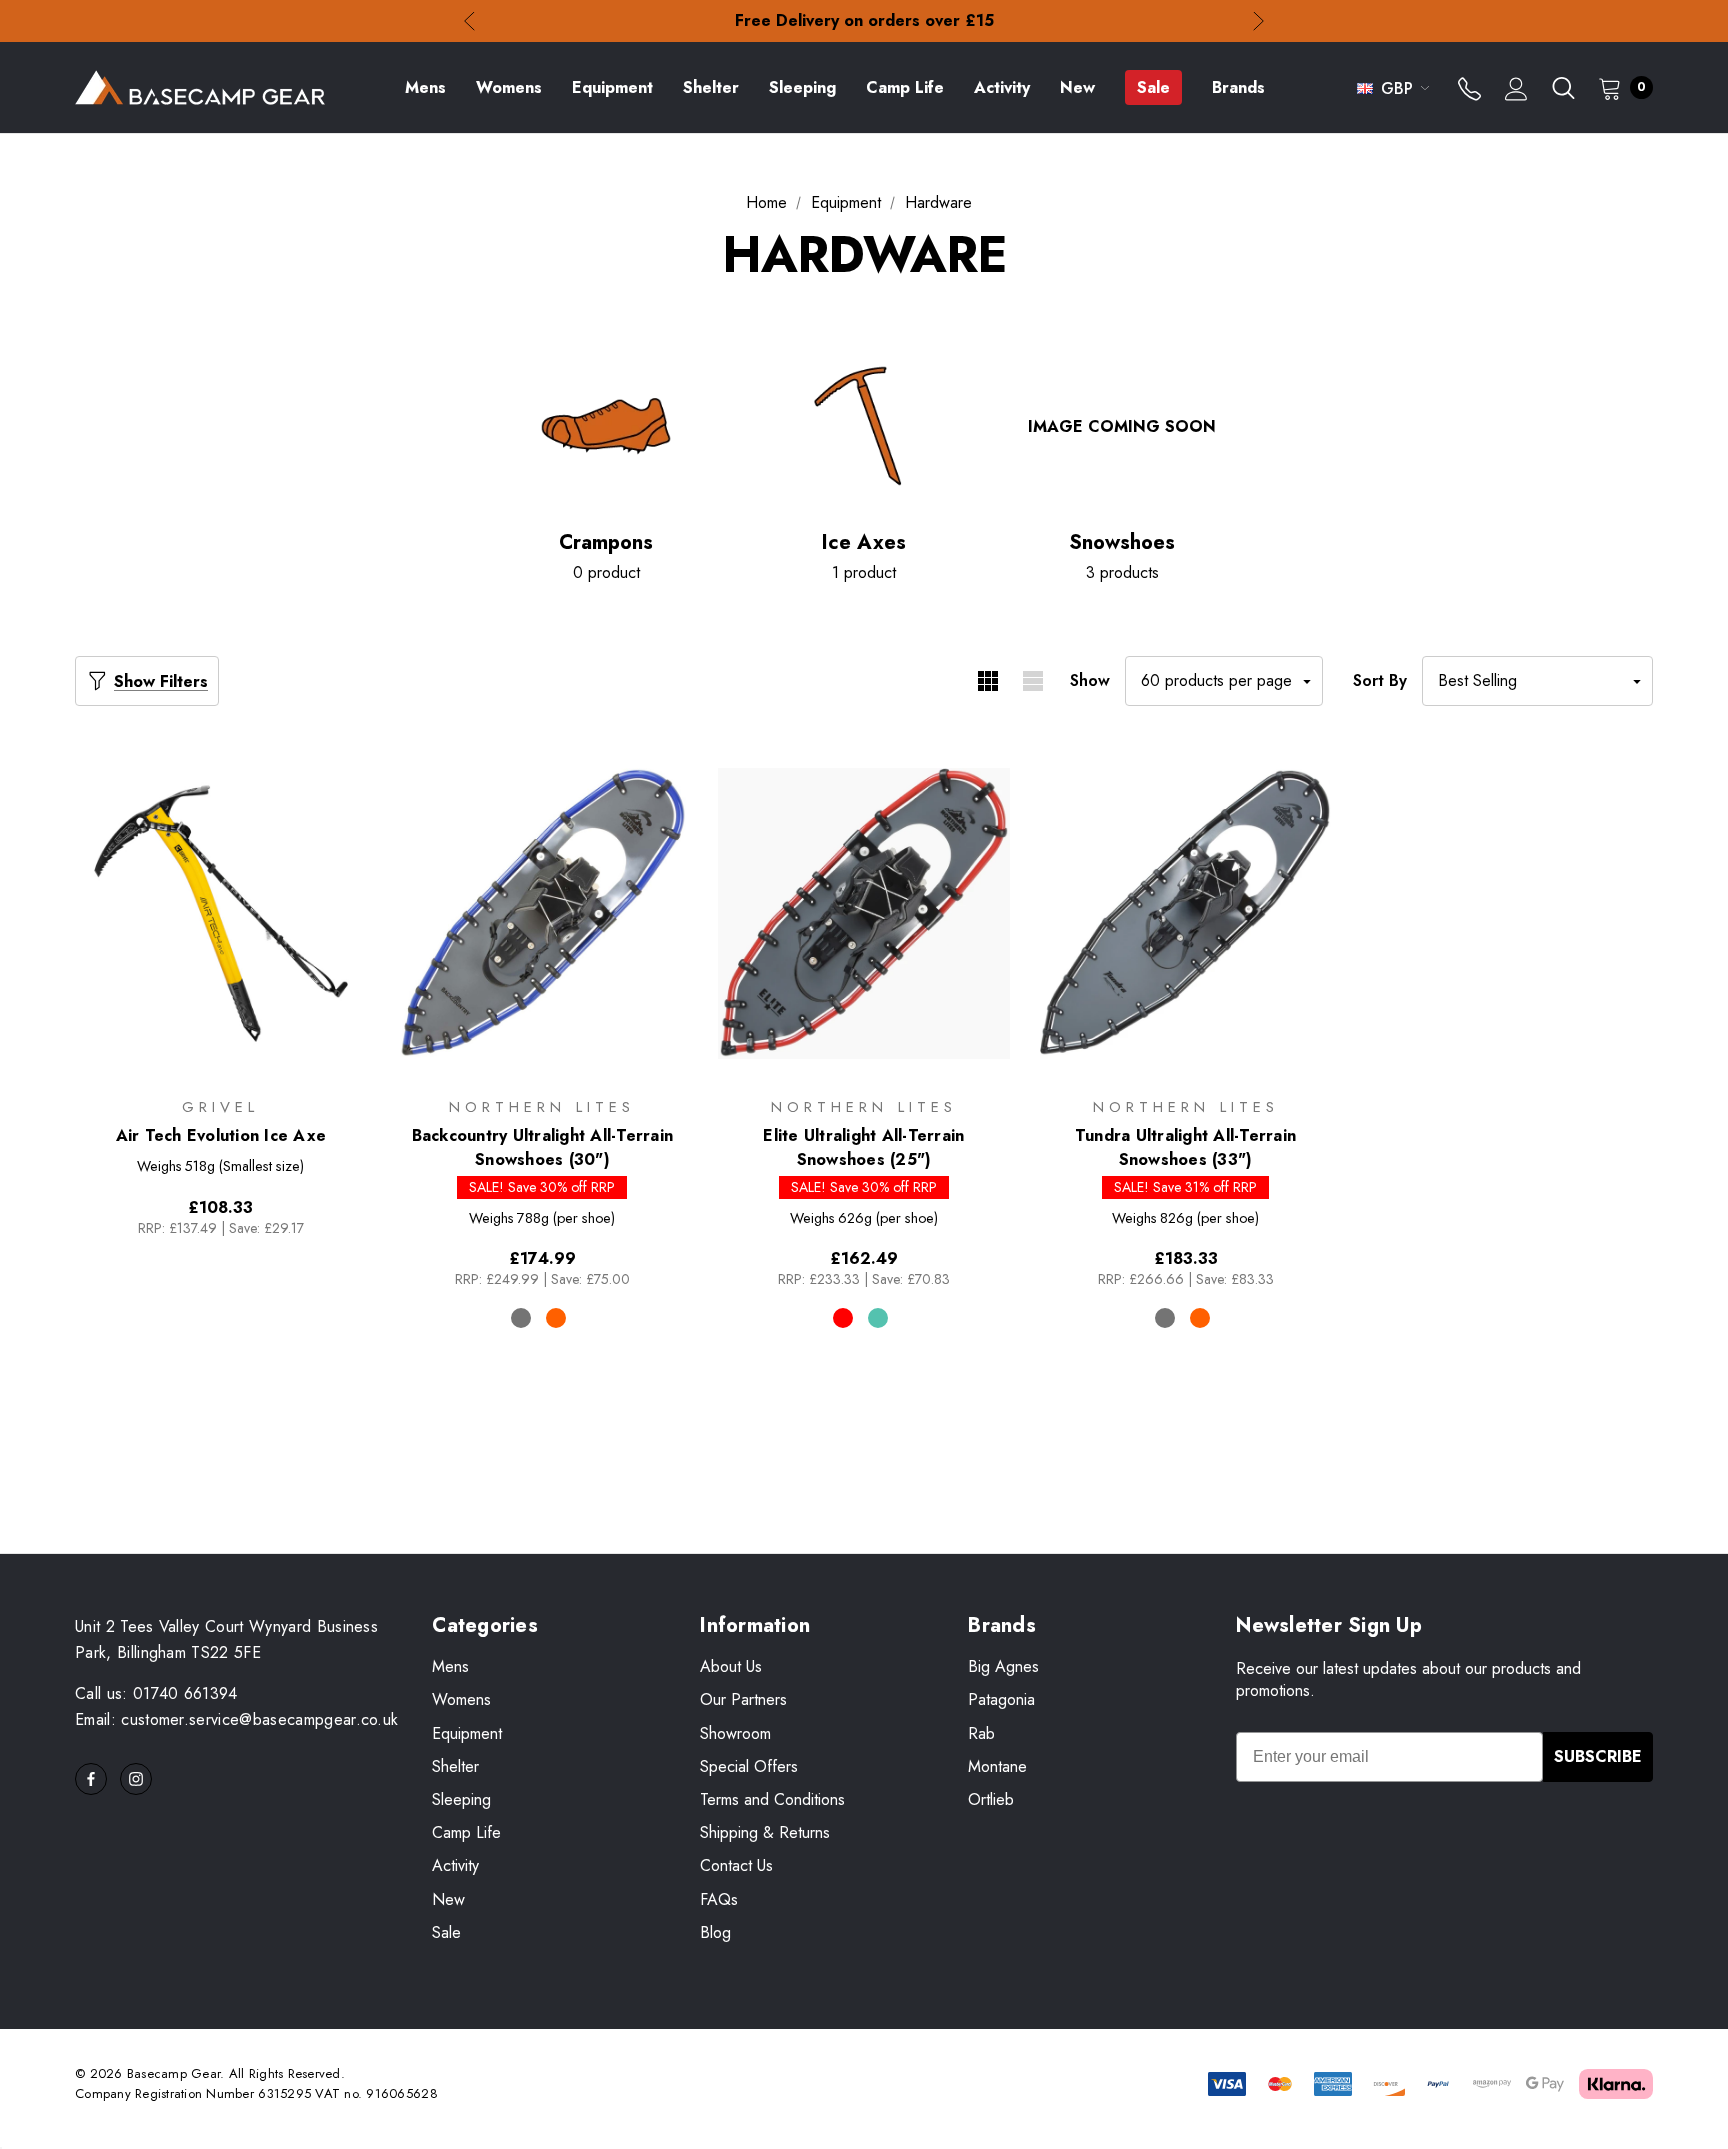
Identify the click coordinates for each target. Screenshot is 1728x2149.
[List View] (1032, 681)
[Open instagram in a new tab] (136, 1779)
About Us (731, 1666)
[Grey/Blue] (521, 1318)
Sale (446, 1932)
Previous (469, 21)
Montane (997, 1766)
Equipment (467, 1733)
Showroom (735, 1733)
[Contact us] (1469, 91)
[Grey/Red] (843, 1318)
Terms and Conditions (772, 1799)
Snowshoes (1122, 543)
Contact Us (736, 1865)
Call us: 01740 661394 (156, 1693)
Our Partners (743, 1699)
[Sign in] (1516, 91)
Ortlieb (991, 1799)
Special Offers (749, 1766)
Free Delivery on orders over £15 (864, 20)
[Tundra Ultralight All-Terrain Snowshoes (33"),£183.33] (1186, 913)
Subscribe (1598, 1756)
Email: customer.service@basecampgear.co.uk (236, 1719)
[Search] (1563, 88)
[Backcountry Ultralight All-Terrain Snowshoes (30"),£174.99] (543, 913)
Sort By (1380, 680)
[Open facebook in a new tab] (91, 1779)
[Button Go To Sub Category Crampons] (606, 426)
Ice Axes (864, 543)
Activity (455, 1865)
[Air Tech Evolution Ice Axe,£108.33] (221, 913)
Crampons (606, 543)
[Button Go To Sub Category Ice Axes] (864, 426)
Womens (461, 1699)
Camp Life (466, 1832)
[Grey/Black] (1165, 1318)
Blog (715, 1932)
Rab (981, 1733)
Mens (450, 1666)
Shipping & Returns (765, 1832)
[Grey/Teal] (878, 1318)
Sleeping (461, 1799)
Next (1258, 21)
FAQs (719, 1899)
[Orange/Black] (556, 1318)
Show (1090, 680)
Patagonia (1001, 1699)
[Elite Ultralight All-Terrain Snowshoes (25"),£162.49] (864, 913)
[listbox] (1537, 681)
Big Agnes (1003, 1666)
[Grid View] (987, 681)
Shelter (455, 1766)
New (448, 1899)
